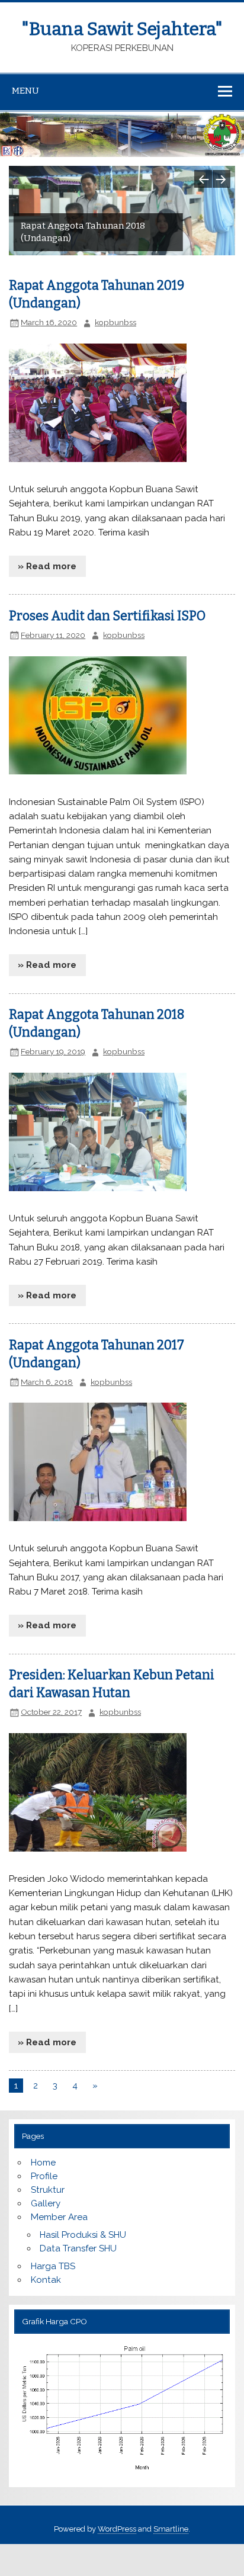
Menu (25, 91)
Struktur (48, 2190)
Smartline (171, 2529)
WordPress (117, 2529)
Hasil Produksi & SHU (83, 2235)
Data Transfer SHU (78, 2248)
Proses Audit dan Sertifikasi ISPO (107, 616)
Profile (44, 2176)
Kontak (46, 2280)
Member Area (59, 2217)
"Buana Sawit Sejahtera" (122, 29)
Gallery (46, 2203)
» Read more (47, 566)
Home (43, 2163)
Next (221, 179)
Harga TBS (53, 2266)
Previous (203, 179)
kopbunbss (115, 322)
